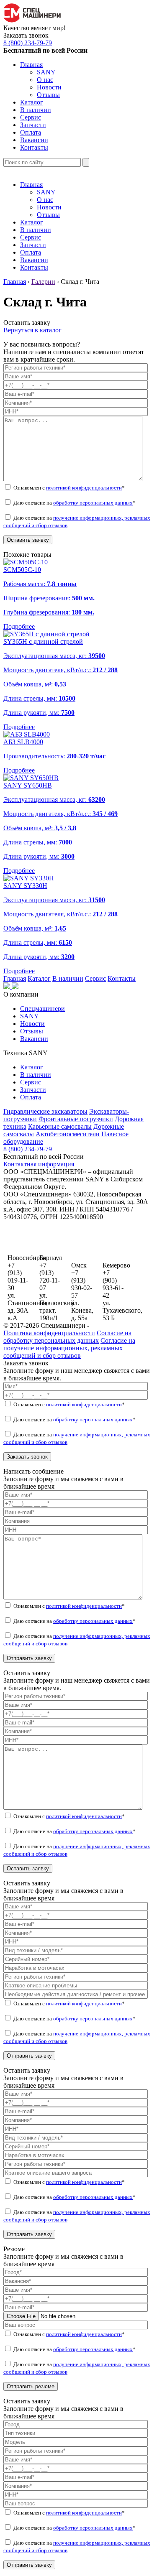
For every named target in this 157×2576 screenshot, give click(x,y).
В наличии (36, 110)
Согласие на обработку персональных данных (67, 1337)
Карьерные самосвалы (60, 1126)
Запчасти (33, 125)
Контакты (34, 147)
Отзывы (48, 95)
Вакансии (34, 140)
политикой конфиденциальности (84, 488)
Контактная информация (39, 1164)
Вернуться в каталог (32, 330)
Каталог (32, 102)
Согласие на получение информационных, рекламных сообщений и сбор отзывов (69, 1348)
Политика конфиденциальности (49, 1333)
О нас (45, 80)
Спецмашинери (42, 1009)
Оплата (31, 132)
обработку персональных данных (93, 503)
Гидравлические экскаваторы (45, 1111)
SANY (46, 72)
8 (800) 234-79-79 (28, 43)
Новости (49, 87)
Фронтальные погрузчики (76, 1119)
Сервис (31, 117)
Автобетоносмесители (68, 1134)
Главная (31, 65)
